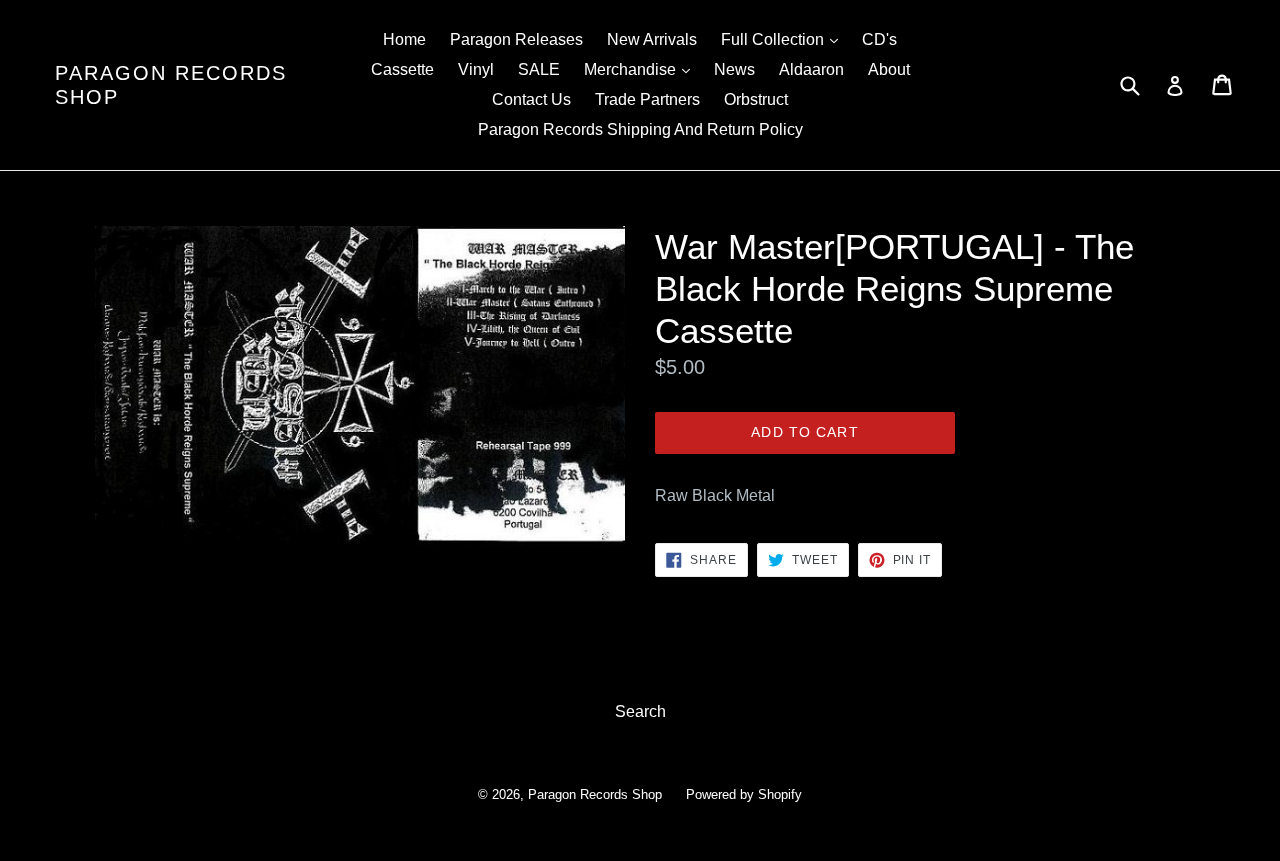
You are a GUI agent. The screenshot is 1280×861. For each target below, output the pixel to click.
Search (640, 711)
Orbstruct (756, 99)
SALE (539, 69)
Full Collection (784, 39)
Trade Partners (647, 99)
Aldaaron (811, 69)
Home (404, 39)
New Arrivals (652, 39)
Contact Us (531, 99)
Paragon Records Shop (171, 85)
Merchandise (642, 69)
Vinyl (476, 69)
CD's (879, 39)
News (734, 69)
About (889, 69)
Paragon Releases (516, 39)
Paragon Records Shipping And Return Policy (640, 129)
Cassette (402, 69)
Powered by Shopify (744, 794)
